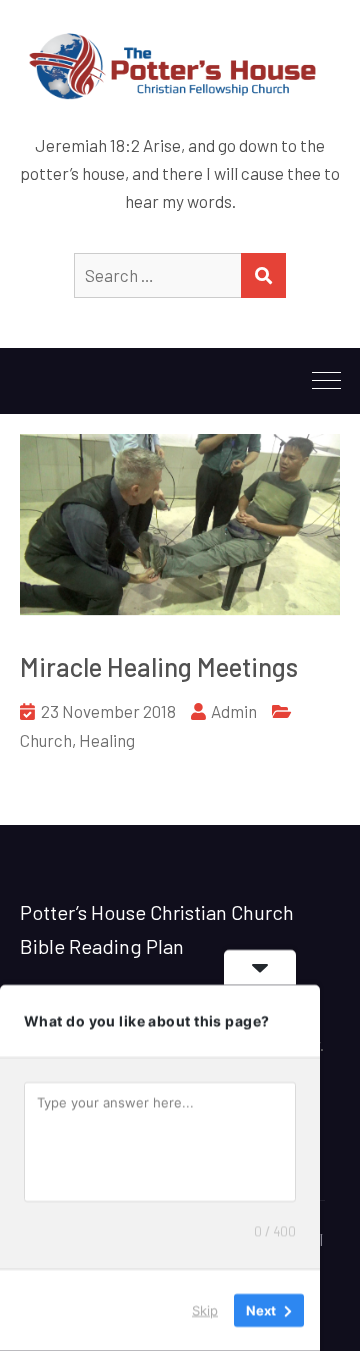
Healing (107, 740)
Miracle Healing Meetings (159, 666)
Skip (205, 1310)
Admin (234, 711)
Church (46, 740)
